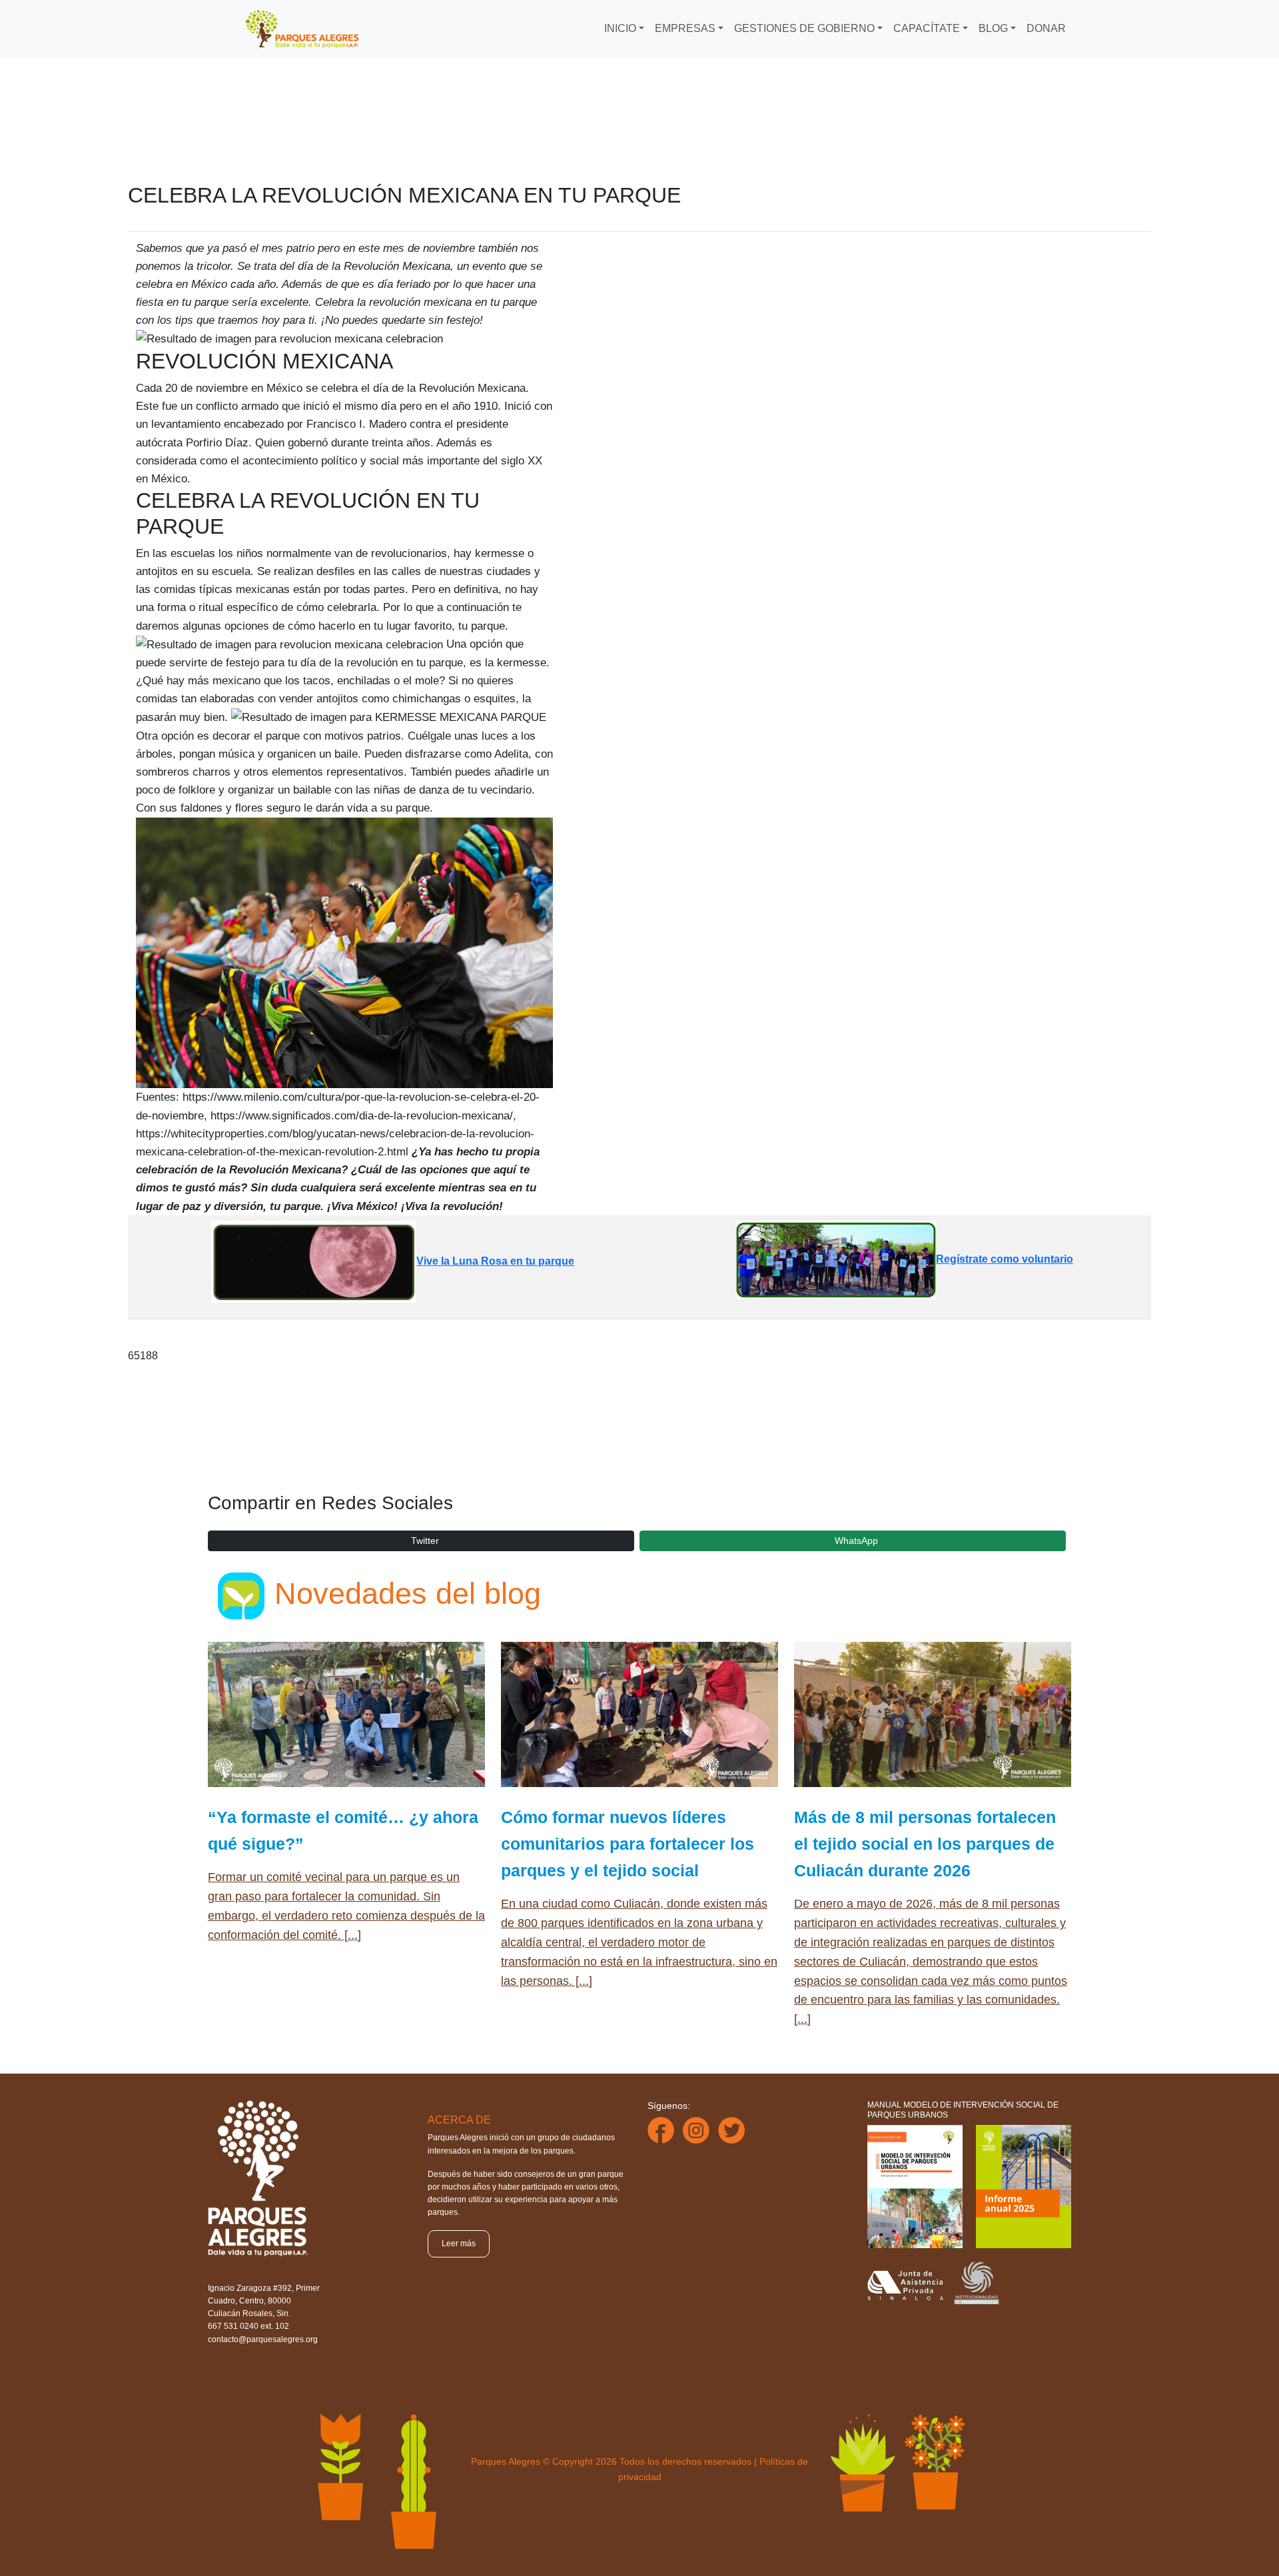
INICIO (620, 28)
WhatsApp (856, 1541)
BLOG (993, 28)
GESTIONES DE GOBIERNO (804, 28)
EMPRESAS (685, 28)
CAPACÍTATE (927, 28)
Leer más (459, 2244)
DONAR (1046, 28)
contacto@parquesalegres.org (263, 2339)
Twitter (425, 1541)
